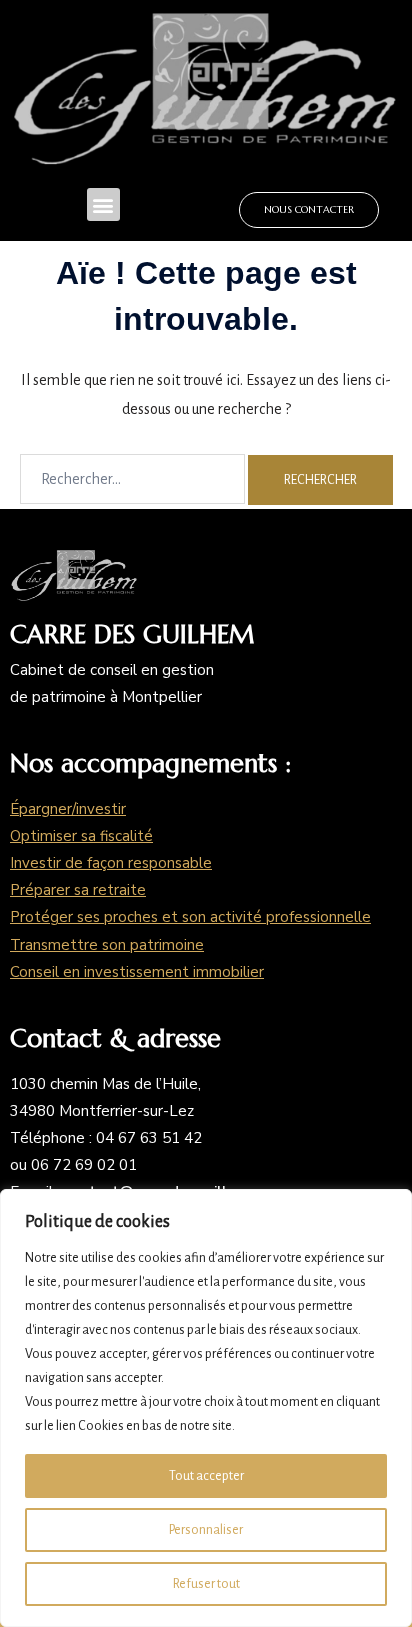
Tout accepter (206, 1476)
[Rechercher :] (132, 479)
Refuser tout (206, 1584)
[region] (206, 1408)
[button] (103, 204)
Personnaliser (206, 1530)
